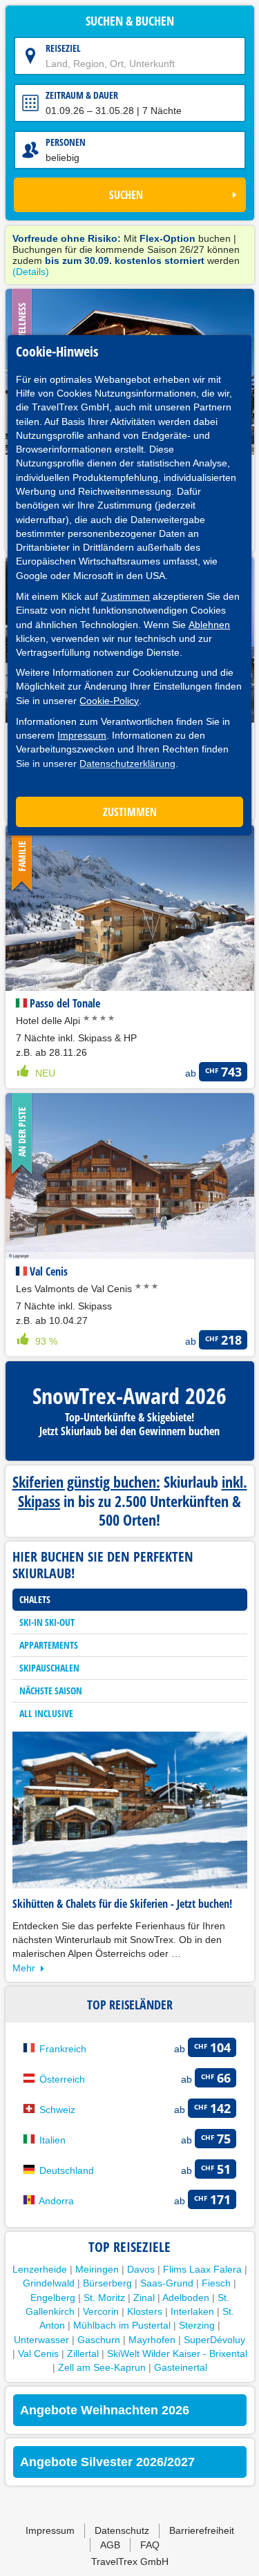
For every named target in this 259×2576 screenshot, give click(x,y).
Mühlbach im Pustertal (122, 2325)
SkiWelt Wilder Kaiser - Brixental (177, 2354)
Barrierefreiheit (202, 2530)
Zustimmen (125, 596)
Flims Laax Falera (202, 2269)
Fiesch (216, 2283)
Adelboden (186, 2298)
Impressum (82, 735)
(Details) (31, 272)
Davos (141, 2269)
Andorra (56, 2201)
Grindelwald (49, 2283)
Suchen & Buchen (130, 21)
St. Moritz (104, 2298)
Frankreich (63, 2049)
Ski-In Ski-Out (47, 1622)
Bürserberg (107, 2283)
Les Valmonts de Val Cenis (75, 1289)
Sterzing (197, 2325)
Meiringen (97, 2269)
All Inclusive (46, 1713)
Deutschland (67, 2170)
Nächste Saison (51, 1690)
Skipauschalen (49, 1668)
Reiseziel (63, 48)
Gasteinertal (181, 2367)
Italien (52, 2140)
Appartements (49, 1645)
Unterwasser (41, 2340)
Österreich (62, 2079)
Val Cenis (38, 2354)
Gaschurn (99, 2340)
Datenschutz (122, 2530)
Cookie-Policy (109, 701)
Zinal (144, 2298)
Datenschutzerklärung (127, 764)
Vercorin (101, 2311)
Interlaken (192, 2311)
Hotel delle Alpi (49, 1021)
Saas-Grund (167, 2283)
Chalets (35, 1599)
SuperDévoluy (214, 2340)
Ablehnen (209, 625)
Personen (66, 142)
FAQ (150, 2545)
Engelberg (53, 2298)
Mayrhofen (152, 2340)
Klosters (145, 2311)
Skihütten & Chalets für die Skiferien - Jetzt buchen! (122, 1904)
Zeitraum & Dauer (82, 95)
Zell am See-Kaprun (102, 2367)
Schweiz (57, 2110)
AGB (110, 2545)
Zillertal (83, 2354)
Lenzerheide (40, 2269)
